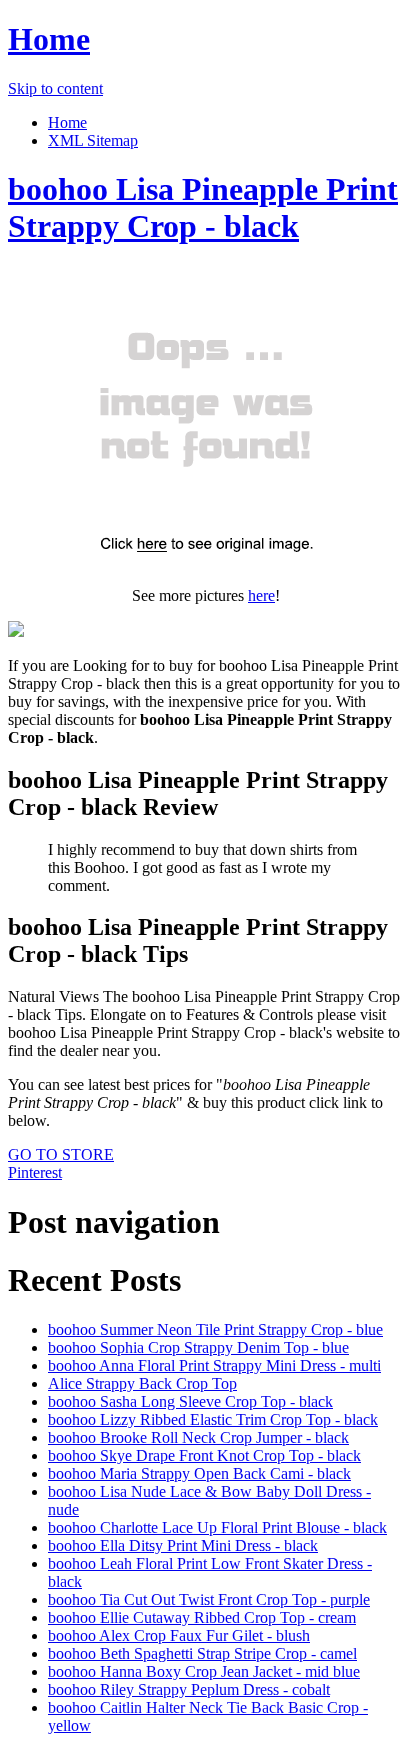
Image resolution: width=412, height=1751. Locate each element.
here (261, 595)
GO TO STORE (61, 1154)
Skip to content (55, 88)
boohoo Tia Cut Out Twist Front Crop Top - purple (209, 1599)
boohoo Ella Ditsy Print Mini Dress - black (183, 1545)
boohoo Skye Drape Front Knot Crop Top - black (204, 1455)
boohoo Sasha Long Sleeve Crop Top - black (190, 1401)
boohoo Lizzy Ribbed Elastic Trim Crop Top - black (213, 1419)
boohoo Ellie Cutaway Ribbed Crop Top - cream (202, 1617)
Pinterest (35, 1172)
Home (49, 39)
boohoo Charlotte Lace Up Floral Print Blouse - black (217, 1527)
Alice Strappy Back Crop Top (142, 1383)
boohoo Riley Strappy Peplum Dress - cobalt (189, 1689)
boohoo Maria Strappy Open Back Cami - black (199, 1473)
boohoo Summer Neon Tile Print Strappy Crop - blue (215, 1329)
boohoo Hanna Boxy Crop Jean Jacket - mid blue (204, 1671)
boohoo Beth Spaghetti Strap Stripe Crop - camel (202, 1653)
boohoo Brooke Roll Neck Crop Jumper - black (198, 1437)
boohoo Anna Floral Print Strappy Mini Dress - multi (214, 1365)
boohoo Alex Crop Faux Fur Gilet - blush (179, 1635)
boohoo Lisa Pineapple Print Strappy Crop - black (203, 207)
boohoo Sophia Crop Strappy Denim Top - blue (198, 1347)
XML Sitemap (93, 140)
